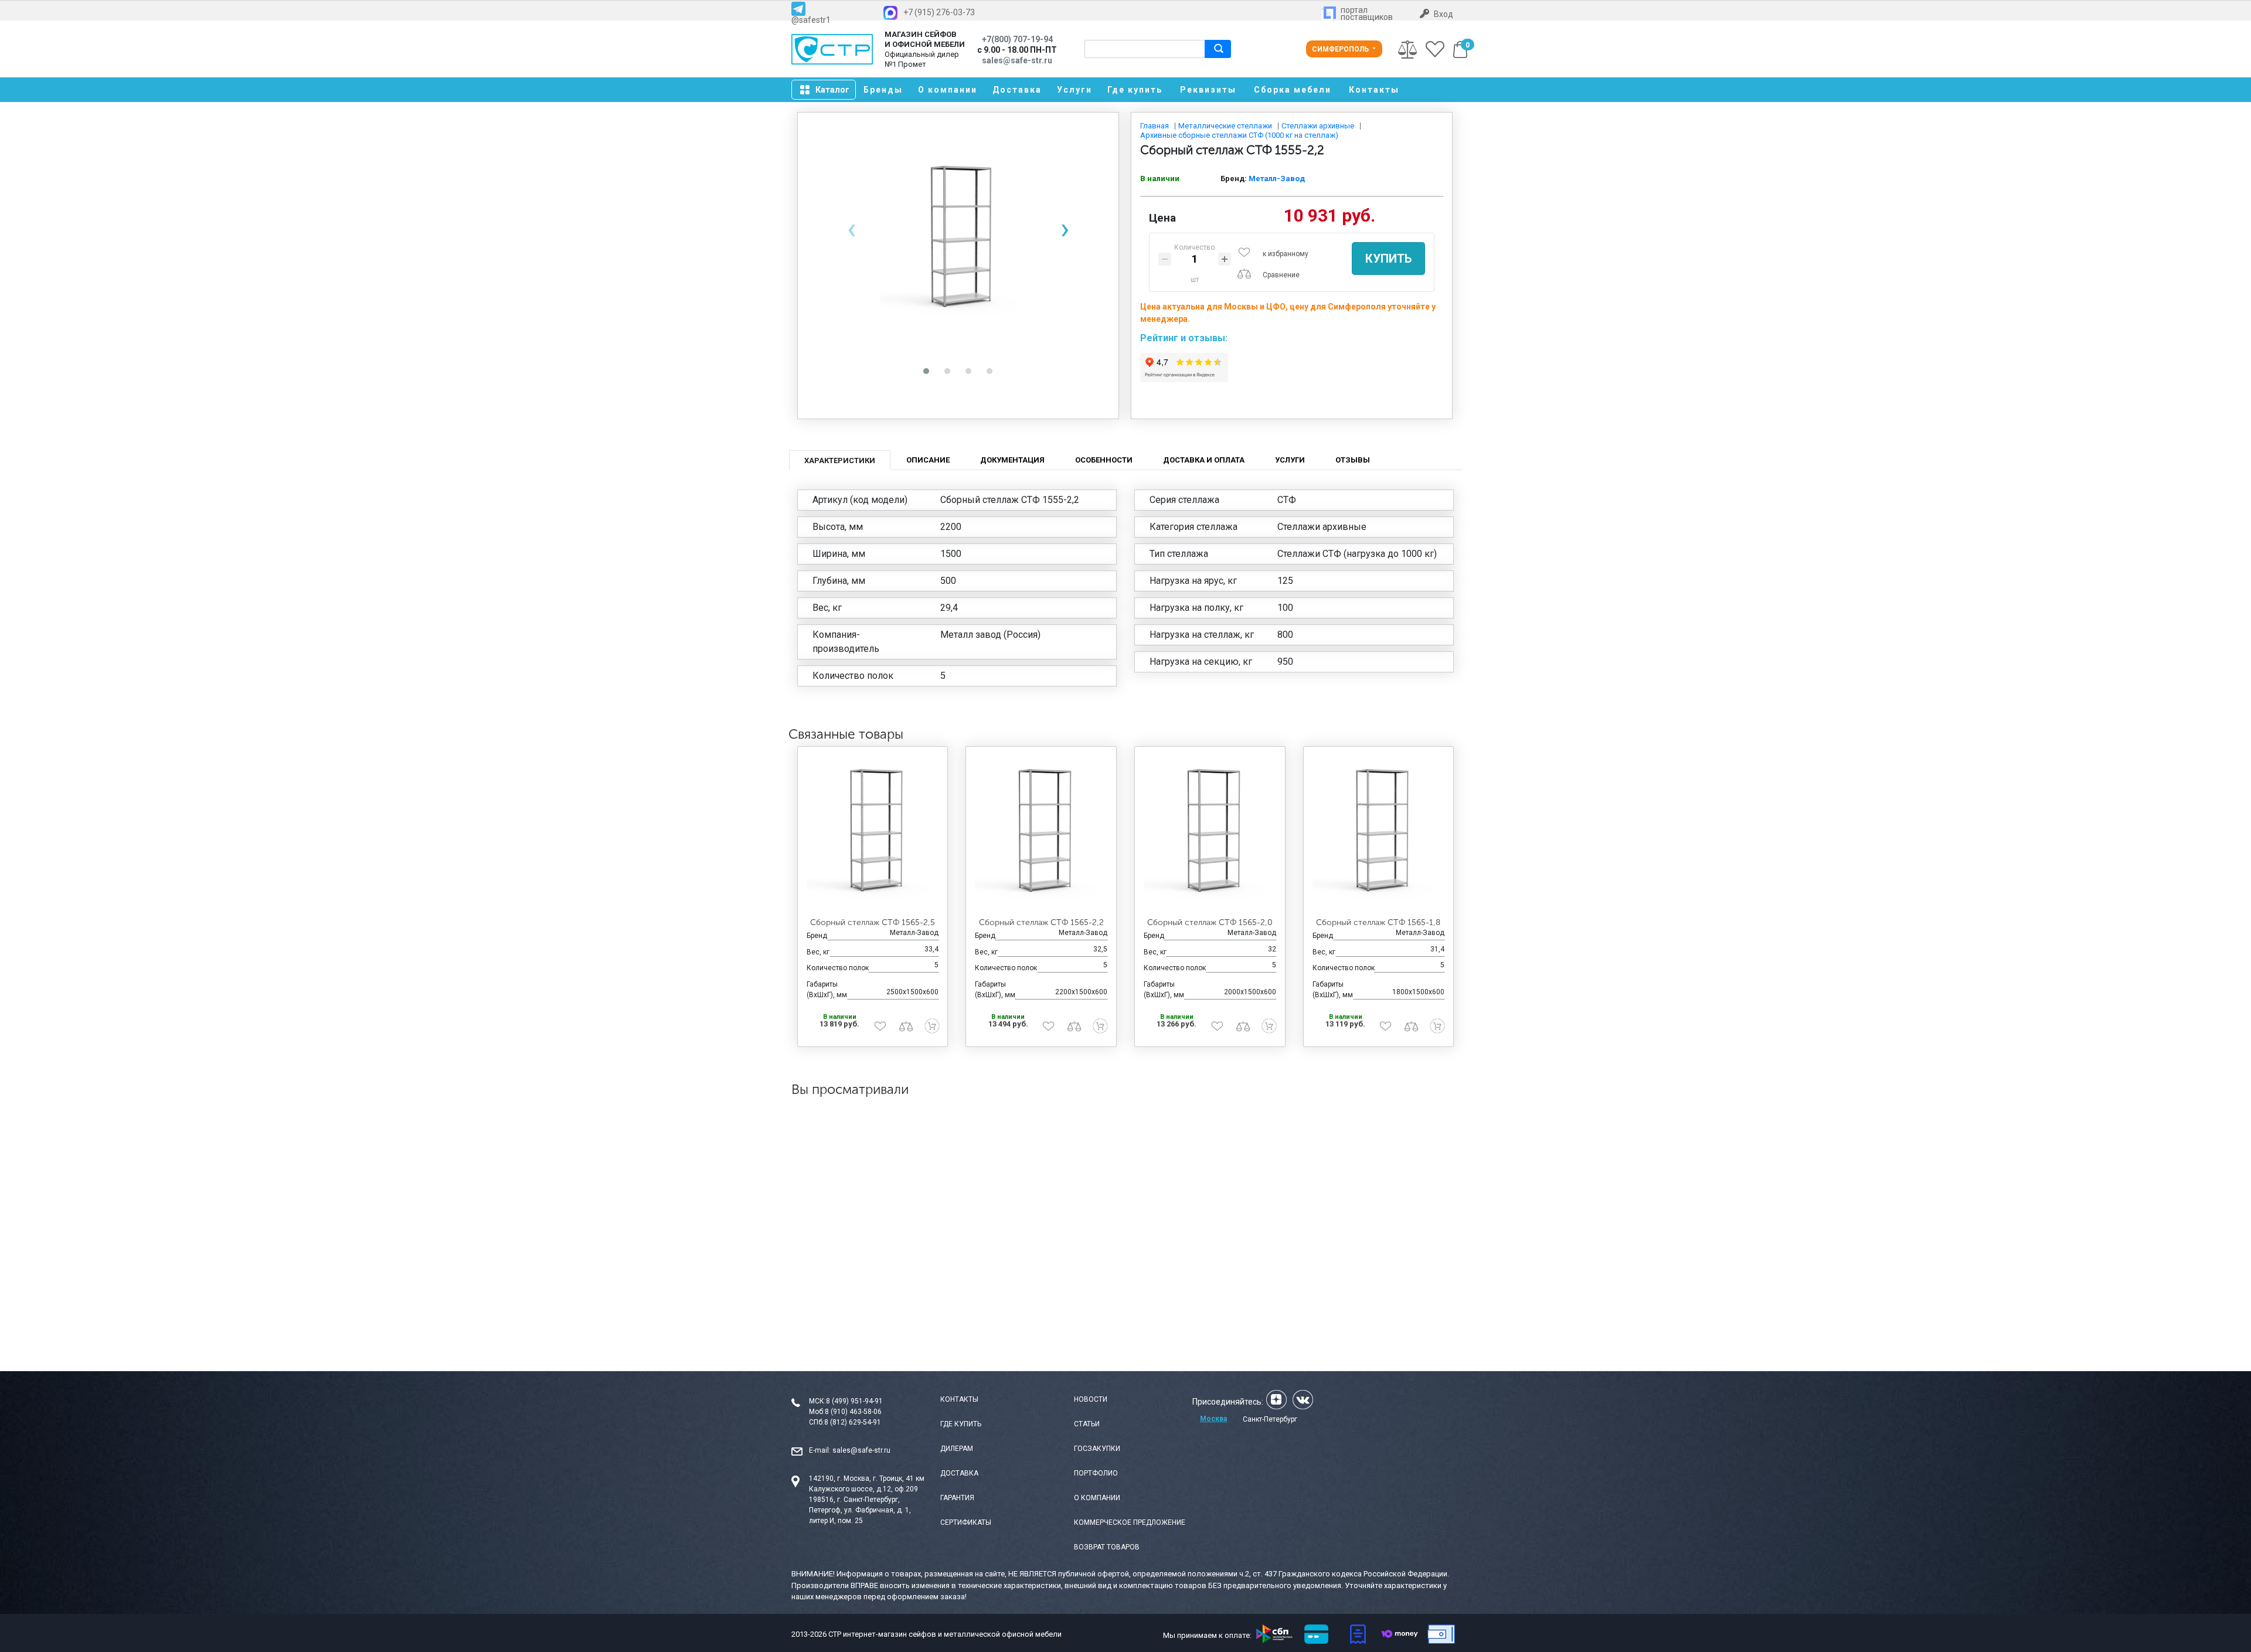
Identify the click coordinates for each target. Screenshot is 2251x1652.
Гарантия (957, 1498)
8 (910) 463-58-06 (853, 1412)
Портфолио (1096, 1473)
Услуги (1075, 90)
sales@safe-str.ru (861, 1450)
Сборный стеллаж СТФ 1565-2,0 (1210, 922)
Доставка (1017, 90)
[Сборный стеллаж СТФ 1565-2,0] (1210, 832)
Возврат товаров (1107, 1547)
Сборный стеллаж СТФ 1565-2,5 (873, 922)
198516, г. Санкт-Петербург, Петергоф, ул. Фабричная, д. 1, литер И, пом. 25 (860, 1510)
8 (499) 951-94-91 (854, 1401)
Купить (1388, 259)
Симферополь (1341, 49)
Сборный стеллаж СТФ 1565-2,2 (1041, 922)
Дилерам (957, 1449)
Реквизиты (1208, 90)
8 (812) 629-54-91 (853, 1422)
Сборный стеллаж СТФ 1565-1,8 (1378, 922)
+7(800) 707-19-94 (1017, 39)
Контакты (1374, 90)
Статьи (1087, 1424)
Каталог (832, 90)
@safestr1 (811, 20)
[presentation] (851, 229)
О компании (948, 90)
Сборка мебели (1293, 90)
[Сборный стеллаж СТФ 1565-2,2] (1041, 832)
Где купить (1135, 90)
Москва (1213, 1419)
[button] (926, 371)
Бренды (883, 90)
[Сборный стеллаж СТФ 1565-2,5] (873, 832)
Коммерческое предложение (1130, 1522)
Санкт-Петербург (1270, 1419)
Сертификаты (966, 1522)
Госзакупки (1097, 1449)
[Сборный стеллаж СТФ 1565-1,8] (1379, 832)
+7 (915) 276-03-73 (939, 12)
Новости (1091, 1399)
